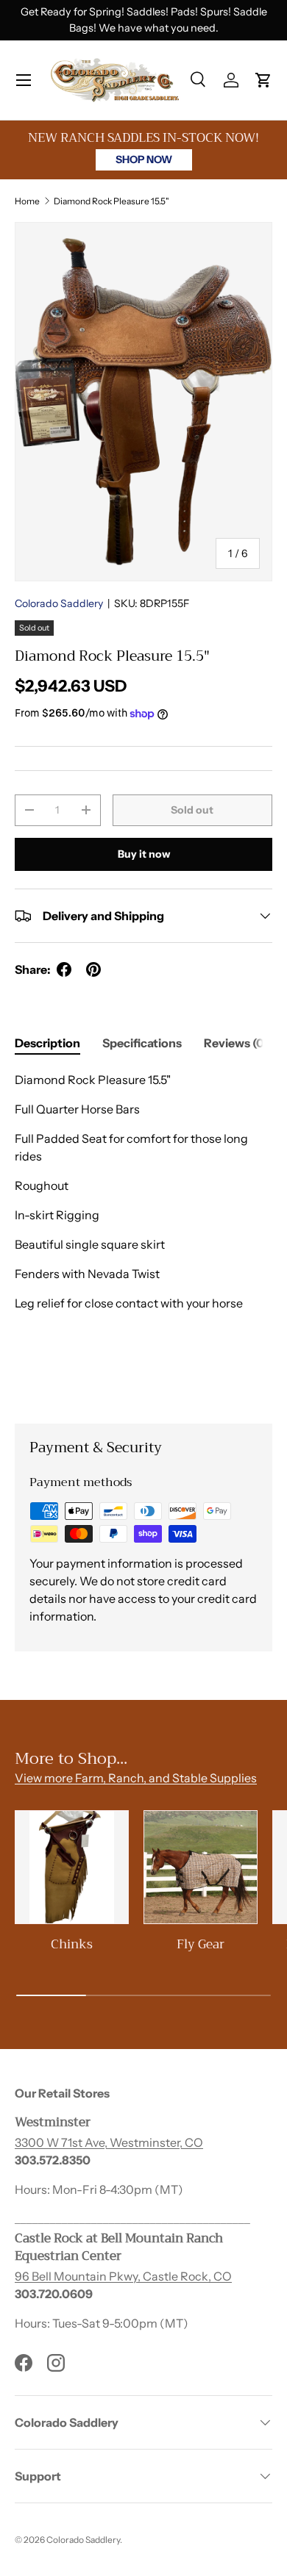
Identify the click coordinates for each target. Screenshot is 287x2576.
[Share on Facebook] (64, 969)
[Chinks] (72, 1867)
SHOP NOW (144, 159)
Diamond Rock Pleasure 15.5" (111, 201)
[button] (263, 80)
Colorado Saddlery (59, 603)
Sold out (192, 810)
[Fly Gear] (201, 1867)
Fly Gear (201, 1944)
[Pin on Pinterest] (93, 969)
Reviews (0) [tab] (236, 1043)
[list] (143, 402)
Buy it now (144, 854)
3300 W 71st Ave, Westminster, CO (109, 2142)
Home (27, 201)
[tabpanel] (143, 1235)
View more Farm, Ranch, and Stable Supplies (136, 1778)
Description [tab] (47, 1043)
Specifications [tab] (142, 1043)
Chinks (72, 1944)
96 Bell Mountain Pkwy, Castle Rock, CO (123, 2276)
